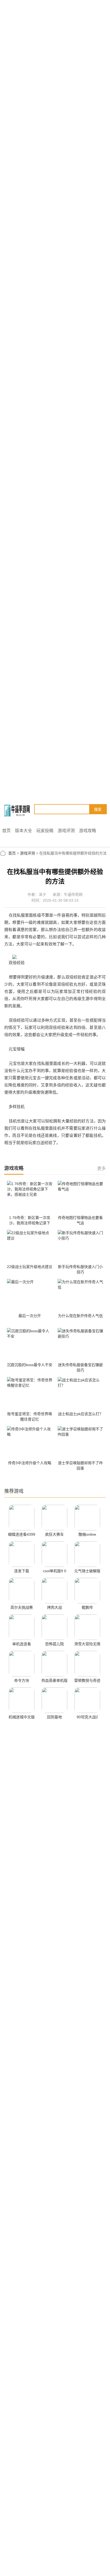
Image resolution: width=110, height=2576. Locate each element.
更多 (101, 1168)
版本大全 (23, 831)
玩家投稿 (45, 831)
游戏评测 (66, 831)
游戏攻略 (88, 831)
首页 (6, 831)
